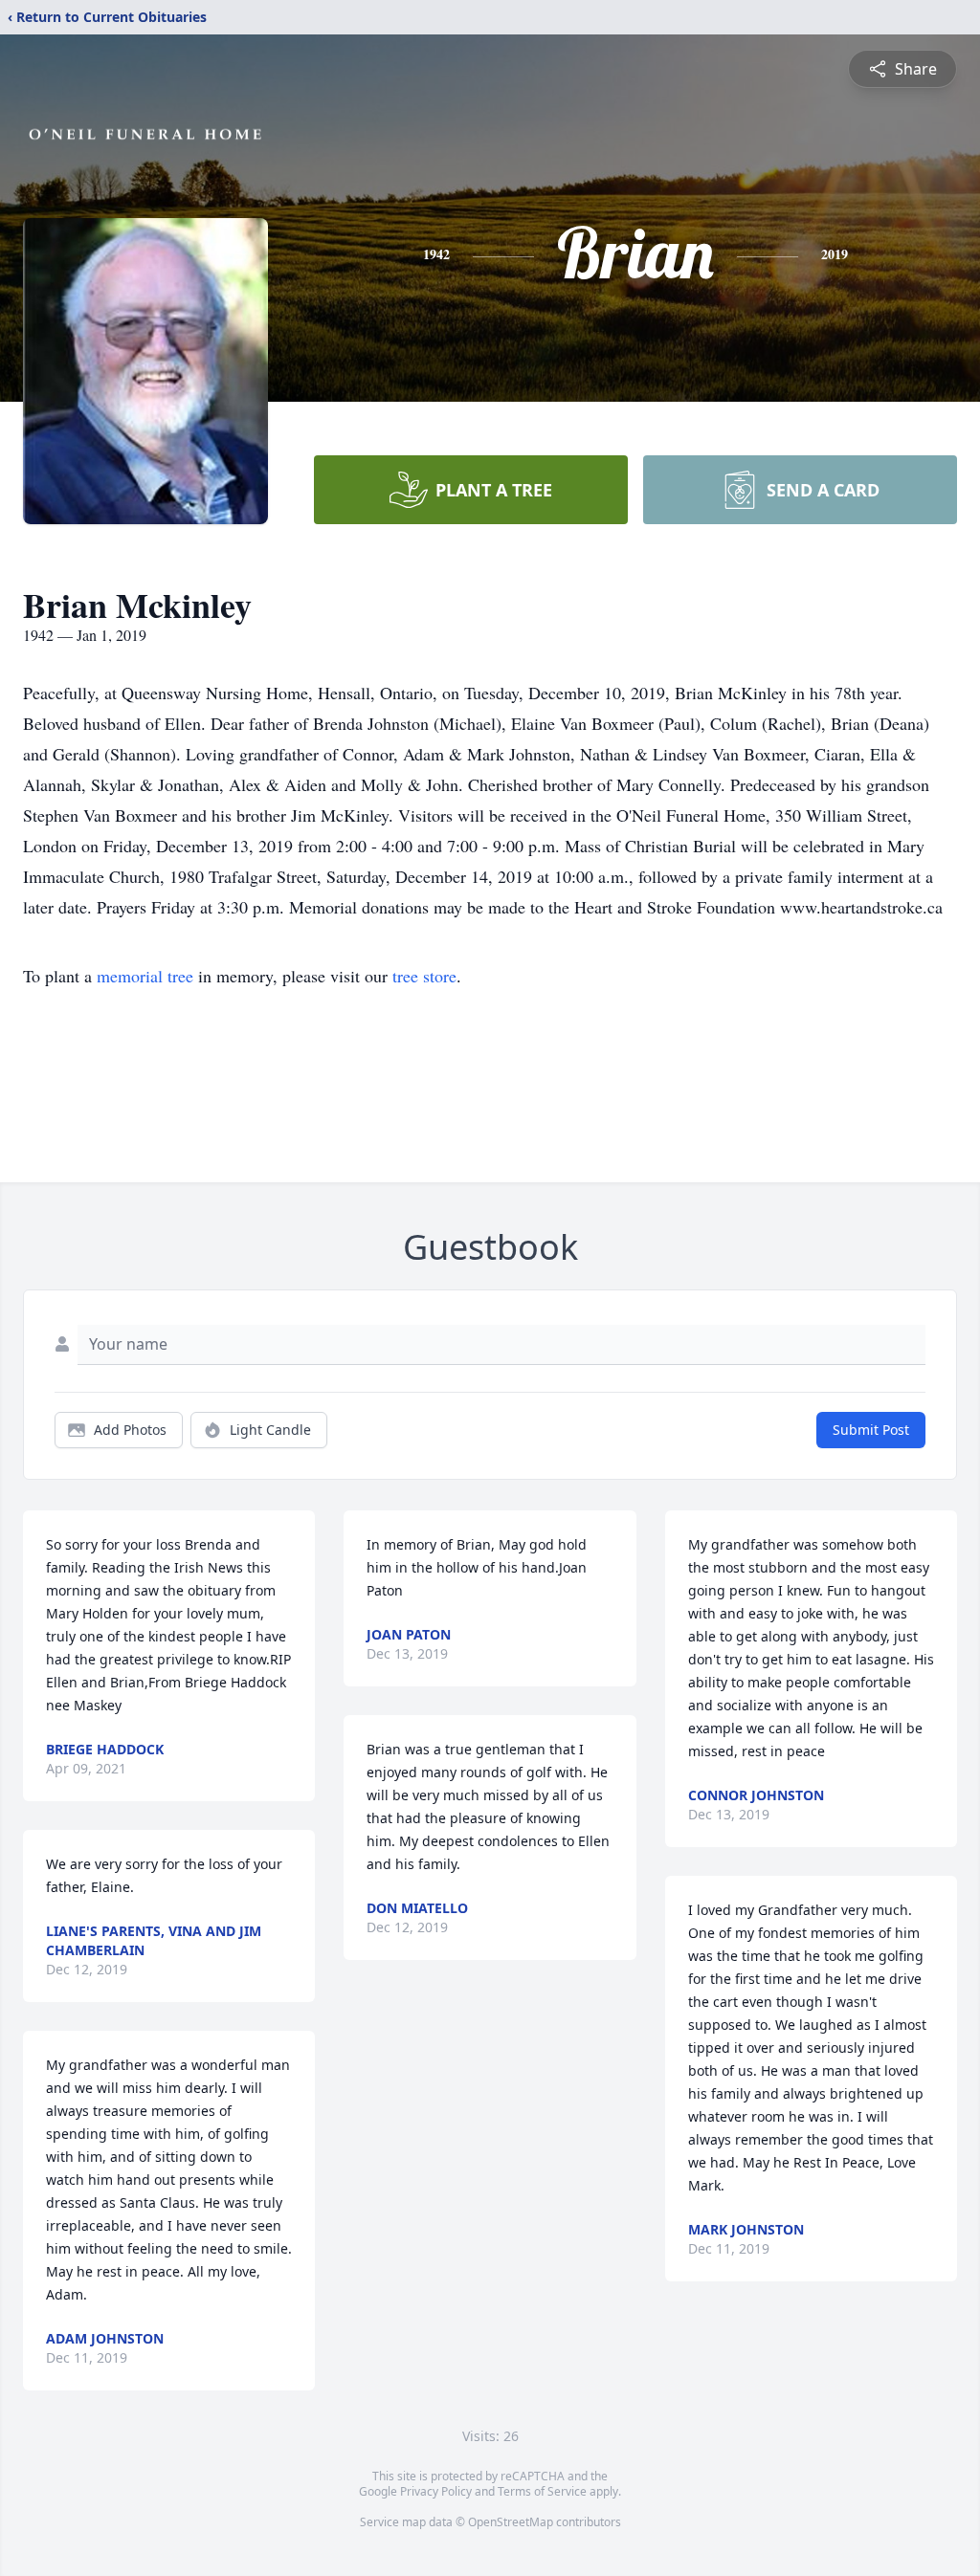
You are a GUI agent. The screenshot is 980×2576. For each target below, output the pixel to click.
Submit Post (871, 1430)
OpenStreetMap (511, 2522)
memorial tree (145, 976)
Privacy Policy (436, 2491)
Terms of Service (542, 2491)
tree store (424, 976)
